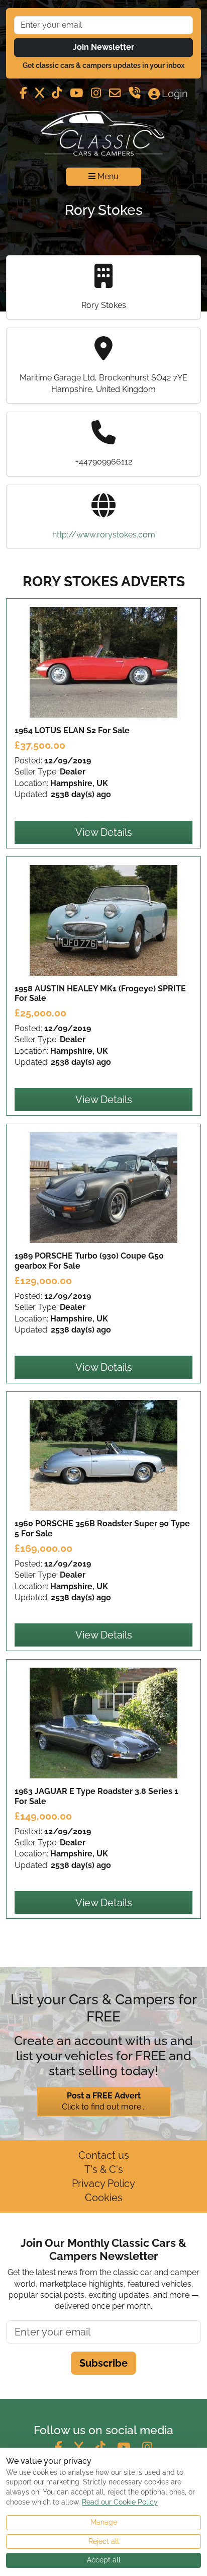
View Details (104, 832)
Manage (104, 2522)
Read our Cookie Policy (120, 2502)
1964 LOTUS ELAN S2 (72, 730)
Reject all (104, 2541)
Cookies (104, 2198)
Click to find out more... (104, 2101)
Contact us (104, 2155)
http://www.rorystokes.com (104, 535)
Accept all (104, 2560)
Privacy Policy (103, 2183)
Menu (107, 176)
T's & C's (104, 2169)
